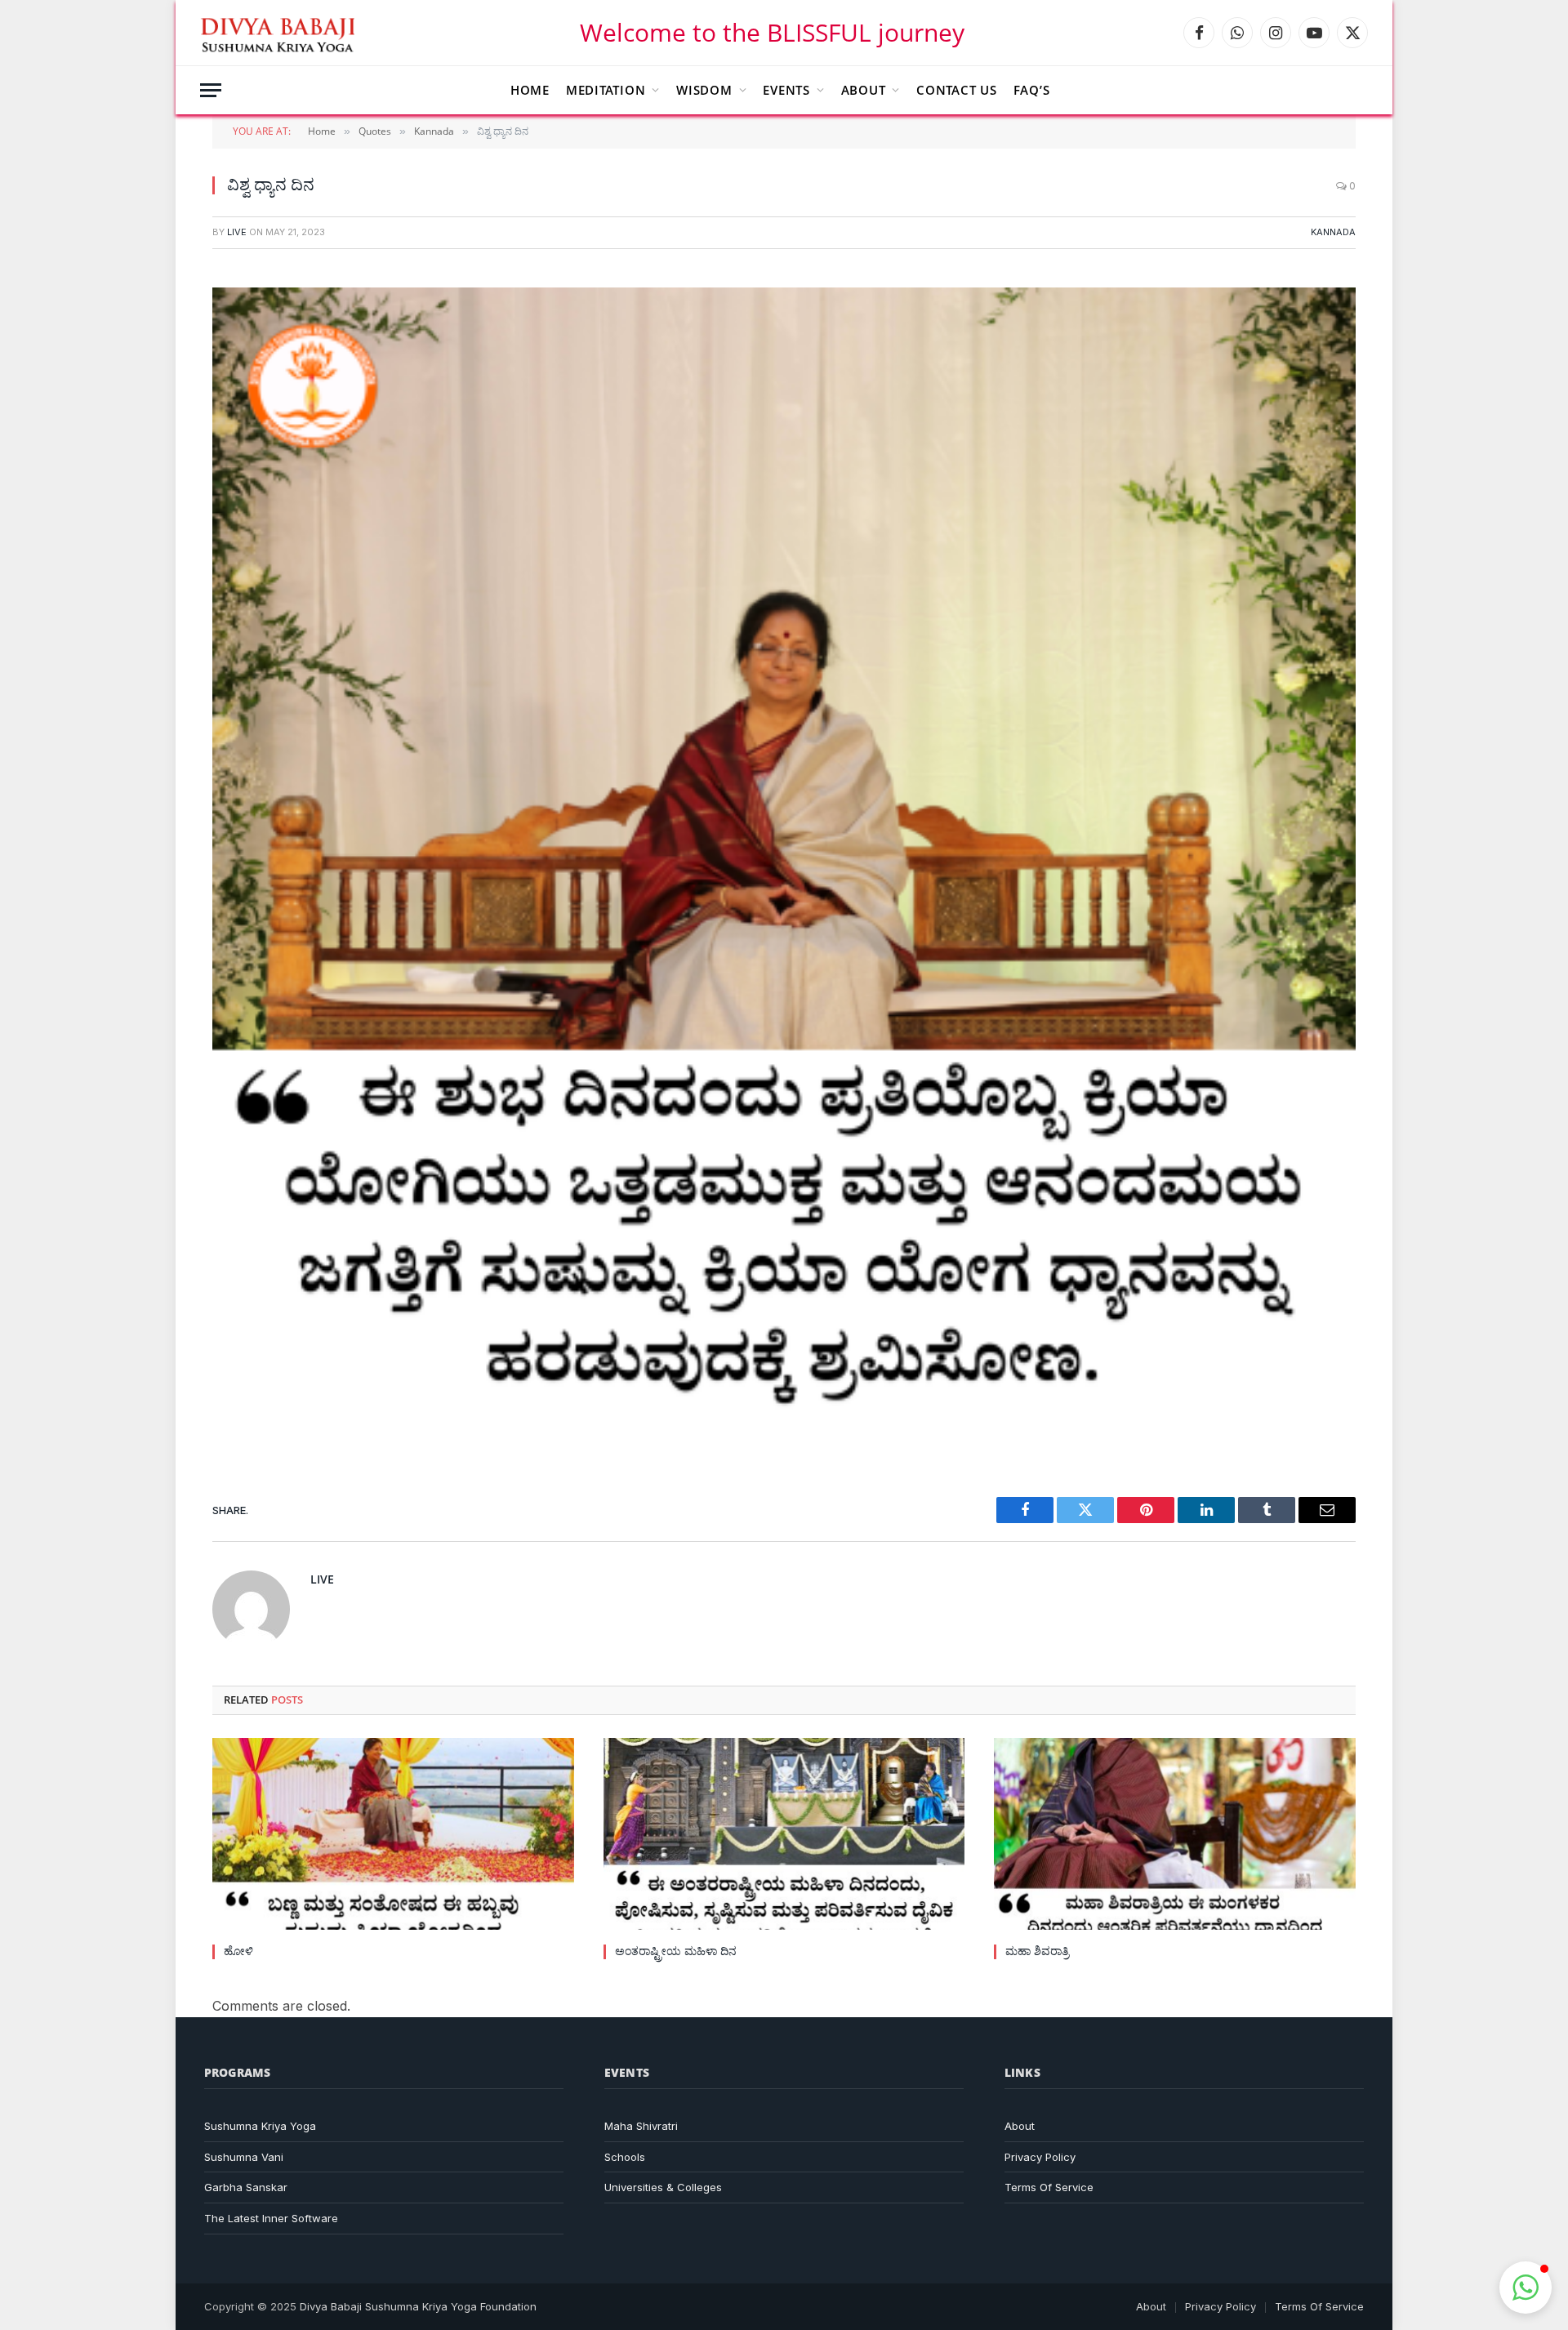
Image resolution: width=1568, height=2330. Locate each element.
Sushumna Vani (244, 2157)
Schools (625, 2157)
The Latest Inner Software (271, 2218)
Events (786, 90)
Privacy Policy (1040, 2157)
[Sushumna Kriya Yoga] (281, 33)
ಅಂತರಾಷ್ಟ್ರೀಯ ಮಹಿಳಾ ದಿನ (676, 1951)
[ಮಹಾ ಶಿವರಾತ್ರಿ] (1175, 1834)
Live (237, 232)
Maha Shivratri (641, 2126)
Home (530, 90)
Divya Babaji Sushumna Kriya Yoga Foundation (418, 2306)
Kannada (1333, 232)
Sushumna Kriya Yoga (260, 2126)
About (864, 90)
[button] (1526, 2288)
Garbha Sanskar (246, 2187)
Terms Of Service (1049, 2187)
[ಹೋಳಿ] (393, 1834)
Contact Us (957, 90)
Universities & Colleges (663, 2187)
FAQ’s (1032, 90)
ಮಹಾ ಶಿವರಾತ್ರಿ (1037, 1951)
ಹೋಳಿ (238, 1951)
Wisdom (704, 90)
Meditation (606, 90)
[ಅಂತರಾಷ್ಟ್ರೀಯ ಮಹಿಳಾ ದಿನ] (784, 1834)
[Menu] (211, 90)
